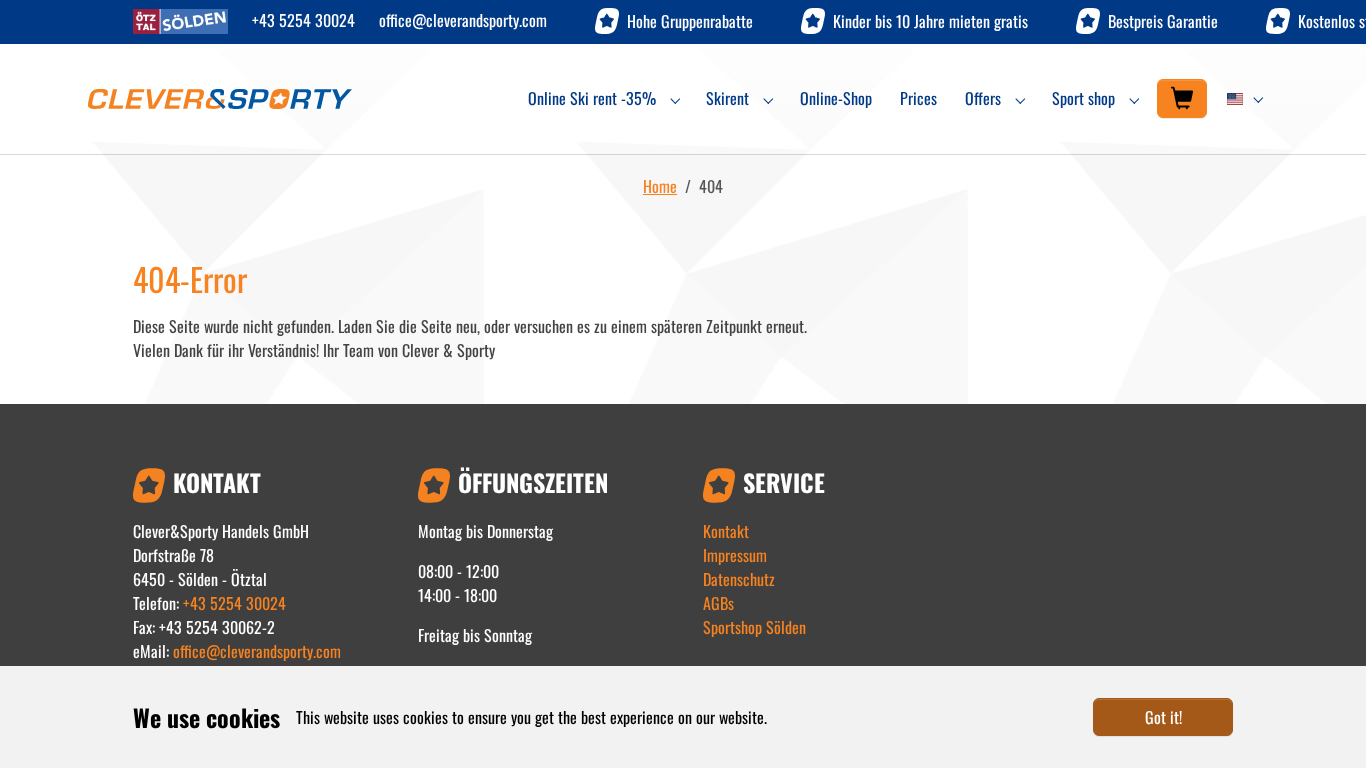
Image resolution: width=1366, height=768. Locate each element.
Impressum (735, 555)
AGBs (718, 603)
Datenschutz (739, 579)
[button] (1248, 98)
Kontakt (726, 531)
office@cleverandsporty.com (463, 20)
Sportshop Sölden (754, 627)
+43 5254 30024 (303, 20)
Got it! (1163, 717)
